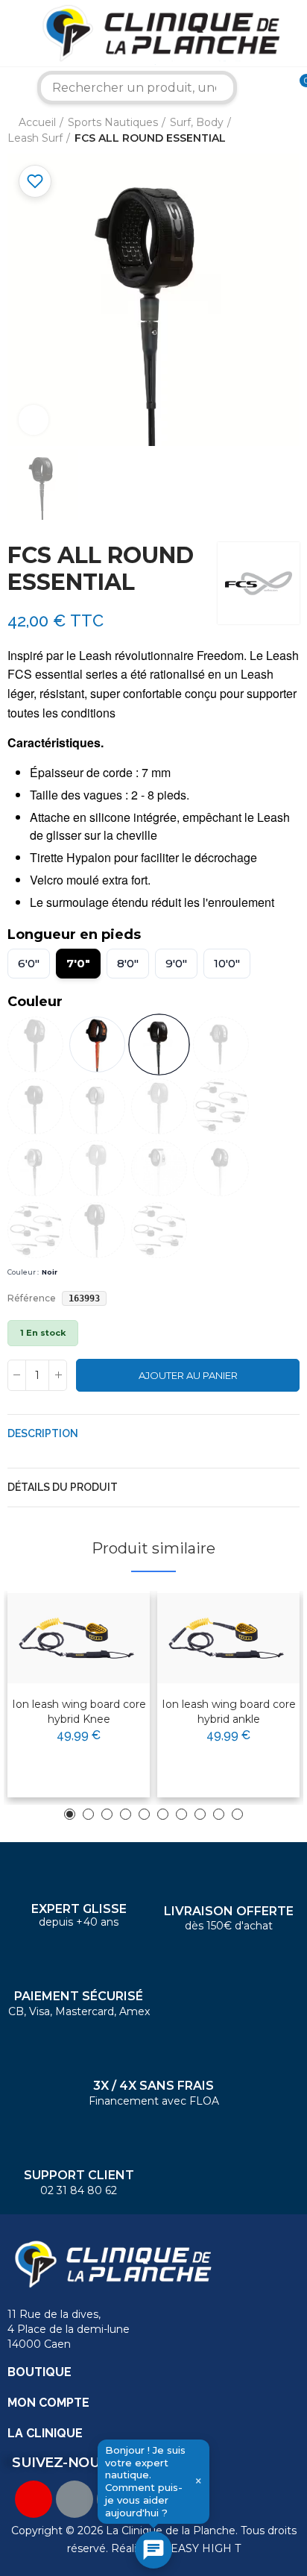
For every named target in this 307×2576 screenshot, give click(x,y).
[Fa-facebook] (75, 2499)
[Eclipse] (97, 1044)
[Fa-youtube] (34, 2499)
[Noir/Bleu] (35, 1230)
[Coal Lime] (35, 1044)
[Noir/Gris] (35, 1106)
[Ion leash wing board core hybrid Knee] (79, 1638)
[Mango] (221, 1168)
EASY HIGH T (206, 2548)
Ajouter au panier (188, 1375)
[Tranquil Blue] (159, 1106)
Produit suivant (288, 131)
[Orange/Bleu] (97, 1230)
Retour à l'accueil (270, 131)
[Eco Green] (97, 1168)
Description (43, 1433)
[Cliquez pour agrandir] (34, 420)
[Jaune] (159, 1168)
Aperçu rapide (102, 1650)
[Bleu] (35, 1168)
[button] (70, 1814)
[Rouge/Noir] (159, 1230)
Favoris (35, 181)
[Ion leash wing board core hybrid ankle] (228, 1638)
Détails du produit (63, 1487)
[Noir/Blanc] (221, 1044)
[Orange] (97, 1106)
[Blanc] (221, 1106)
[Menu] (11, 34)
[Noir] (159, 1044)
